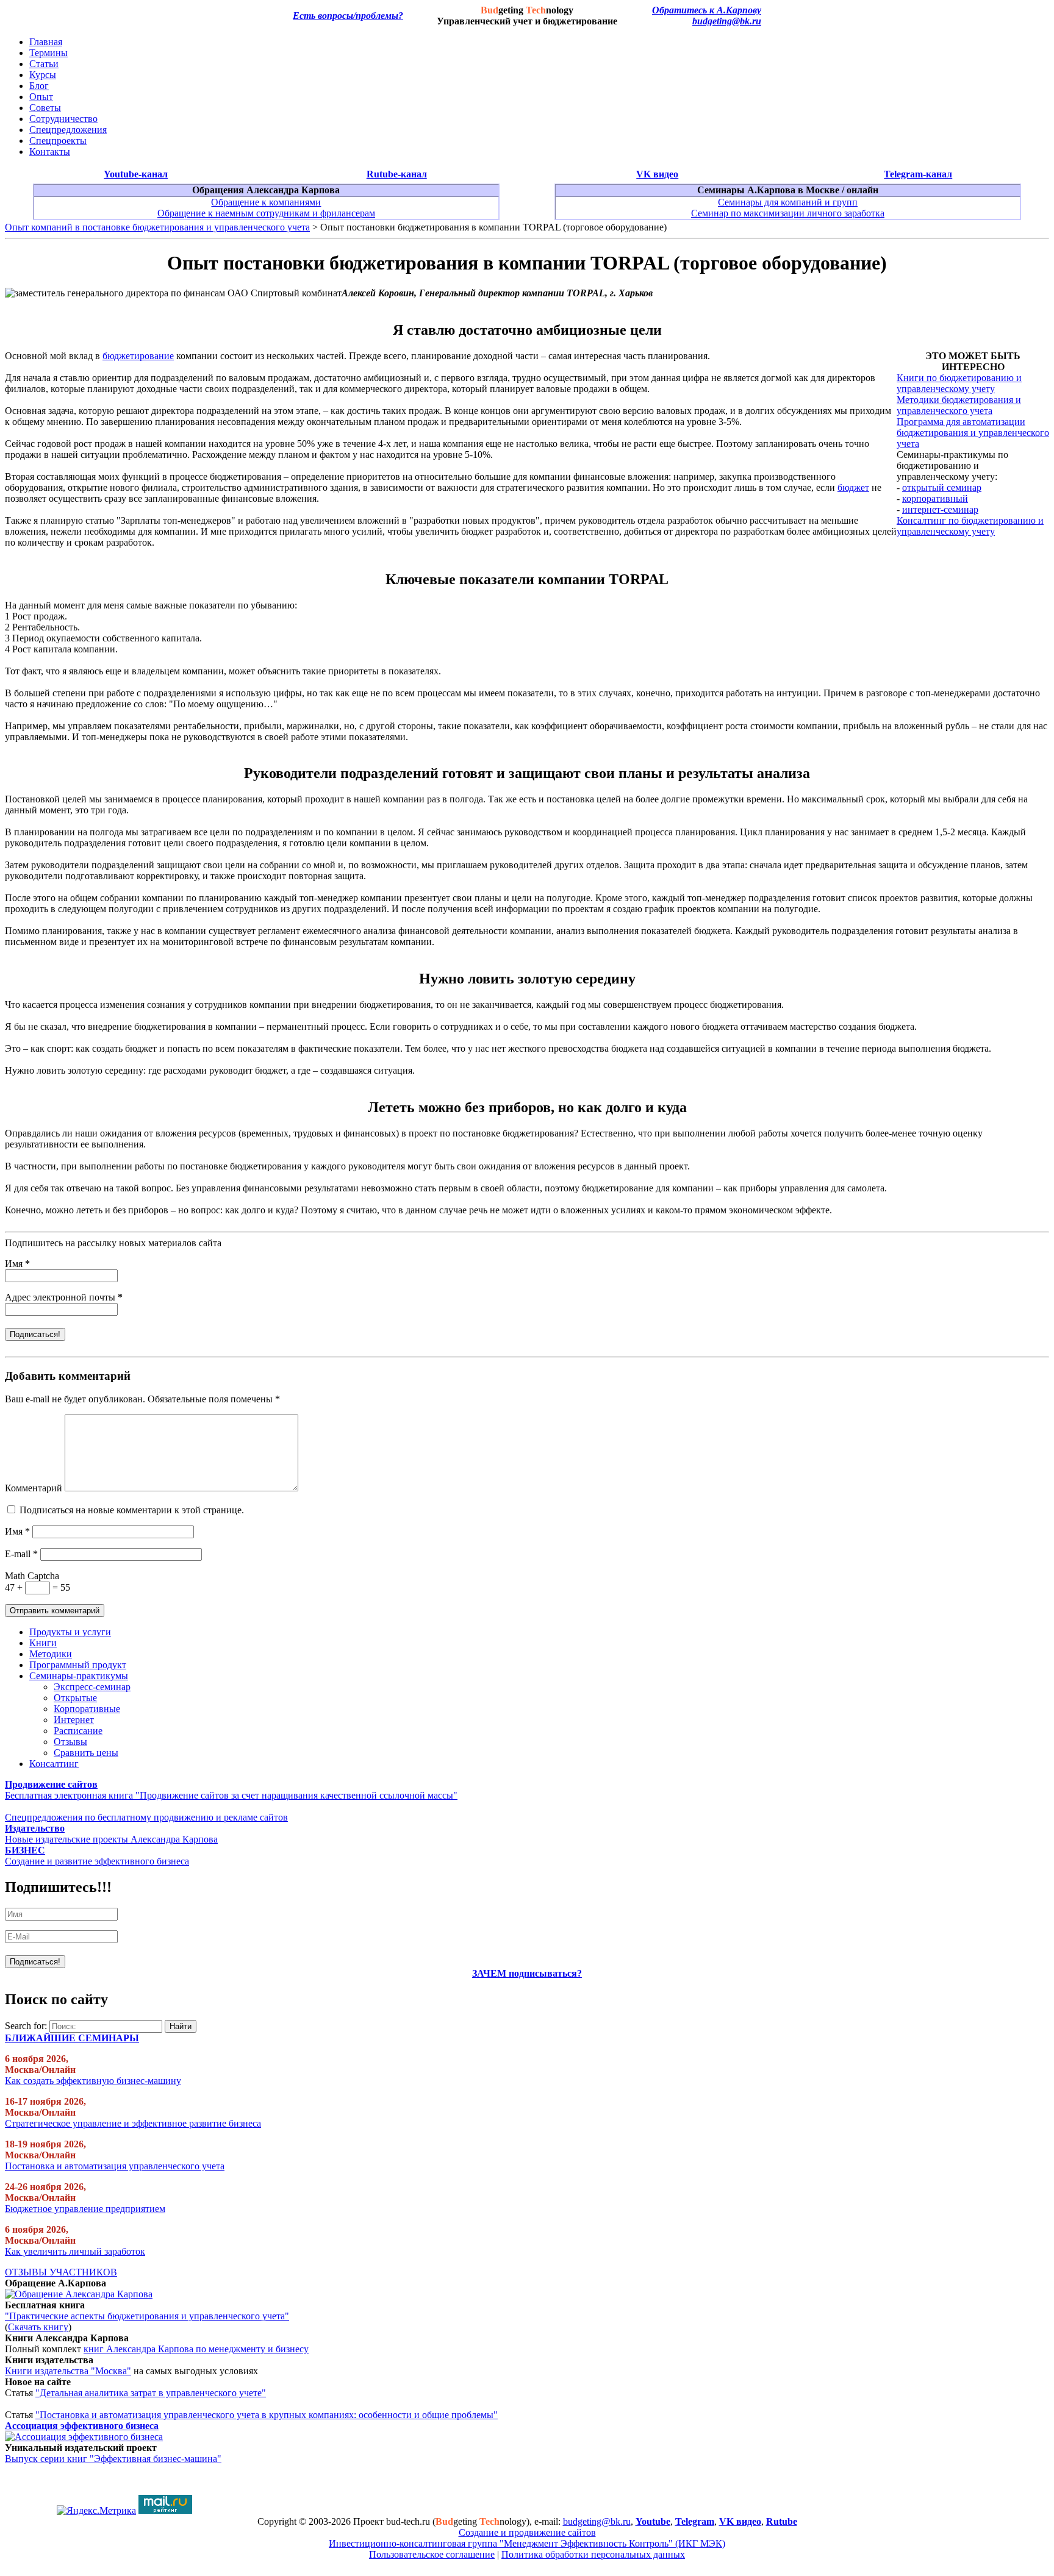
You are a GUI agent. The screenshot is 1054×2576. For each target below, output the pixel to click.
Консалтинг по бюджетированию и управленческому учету (970, 526)
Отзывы (70, 1742)
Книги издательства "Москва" (68, 2371)
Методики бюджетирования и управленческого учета (959, 405)
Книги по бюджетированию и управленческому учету (959, 383)
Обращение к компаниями (266, 202)
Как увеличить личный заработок (75, 2251)
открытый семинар (942, 487)
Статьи (44, 64)
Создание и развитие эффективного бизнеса (97, 1861)
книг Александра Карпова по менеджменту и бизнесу (196, 2349)
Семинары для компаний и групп (788, 202)
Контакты (50, 152)
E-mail (21, 1554)
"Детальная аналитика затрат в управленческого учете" (151, 2393)
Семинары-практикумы (79, 1676)
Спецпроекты (58, 141)
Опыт (41, 97)
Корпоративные (87, 1709)
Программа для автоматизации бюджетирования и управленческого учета (973, 433)
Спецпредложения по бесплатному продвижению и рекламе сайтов (146, 1817)
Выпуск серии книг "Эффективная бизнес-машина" (113, 2459)
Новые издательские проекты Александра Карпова (111, 1839)
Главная (46, 42)
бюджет (853, 487)
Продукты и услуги (70, 1632)
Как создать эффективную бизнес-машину (93, 2081)
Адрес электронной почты (64, 1297)
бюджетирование (138, 356)
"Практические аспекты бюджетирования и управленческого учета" (147, 2316)
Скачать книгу (38, 2327)
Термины (48, 53)
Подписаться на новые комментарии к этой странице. (132, 1510)
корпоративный (935, 498)
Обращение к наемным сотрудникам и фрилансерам (266, 213)
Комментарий (34, 1488)
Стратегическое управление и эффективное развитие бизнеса (133, 2123)
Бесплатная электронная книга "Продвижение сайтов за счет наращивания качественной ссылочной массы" (231, 1795)
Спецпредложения (68, 130)
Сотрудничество (63, 119)
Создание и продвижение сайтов (527, 2532)
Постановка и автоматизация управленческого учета (115, 2166)
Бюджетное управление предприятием (85, 2209)
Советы (45, 108)
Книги (43, 1643)
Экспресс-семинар (92, 1687)
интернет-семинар (940, 509)
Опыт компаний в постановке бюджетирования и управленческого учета (157, 227)
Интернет (74, 1720)
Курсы (43, 75)
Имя (17, 1264)
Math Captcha (32, 1576)
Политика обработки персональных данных (593, 2554)
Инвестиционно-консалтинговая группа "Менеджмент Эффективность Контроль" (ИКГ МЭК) (527, 2543)
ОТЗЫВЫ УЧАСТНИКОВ (61, 2272)
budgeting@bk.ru (727, 21)
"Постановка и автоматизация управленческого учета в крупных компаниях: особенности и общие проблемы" (267, 2415)
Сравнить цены (86, 1753)
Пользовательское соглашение (432, 2554)
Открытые (75, 1698)
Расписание (78, 1731)
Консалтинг (54, 1764)
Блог (39, 86)
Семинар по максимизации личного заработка (788, 213)
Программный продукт (78, 1665)
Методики (51, 1654)
